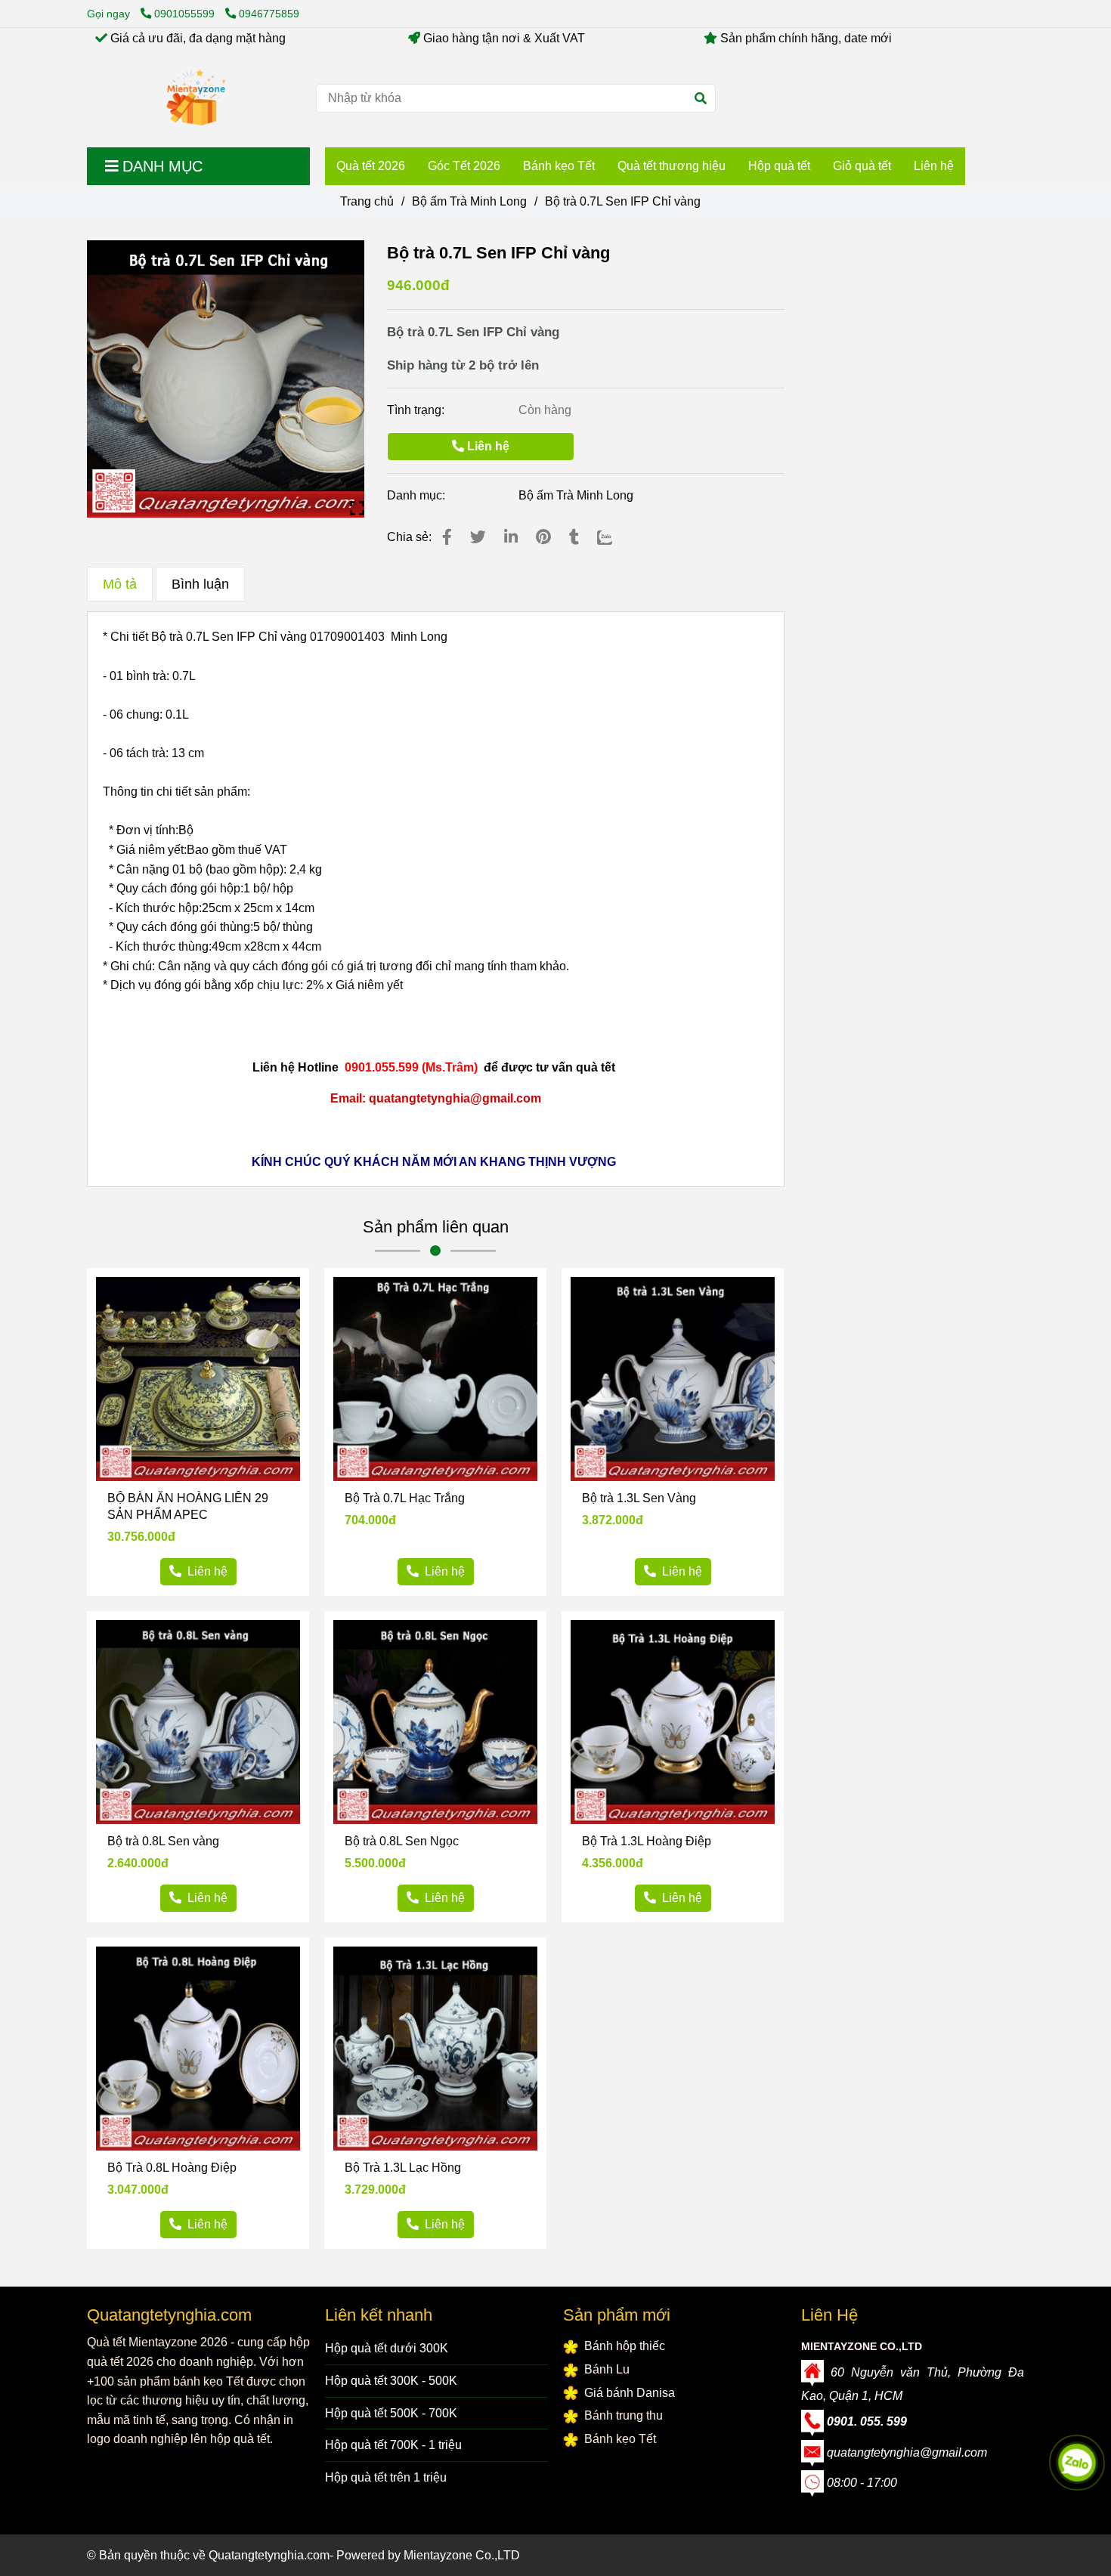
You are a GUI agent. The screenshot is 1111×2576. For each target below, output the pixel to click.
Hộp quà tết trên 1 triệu (386, 2477)
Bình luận (200, 584)
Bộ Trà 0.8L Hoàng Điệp (172, 2168)
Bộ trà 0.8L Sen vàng (163, 1841)
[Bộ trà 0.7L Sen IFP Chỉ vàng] (196, 98)
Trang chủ (367, 201)
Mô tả (120, 584)
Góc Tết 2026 (464, 166)
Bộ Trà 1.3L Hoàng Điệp (647, 1841)
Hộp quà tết (779, 166)
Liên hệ (934, 166)
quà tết (596, 1067)
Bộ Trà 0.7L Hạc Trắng (405, 1498)
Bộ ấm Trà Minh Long (469, 201)
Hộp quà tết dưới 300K (387, 2348)
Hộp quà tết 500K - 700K (391, 2413)
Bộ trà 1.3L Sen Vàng (639, 1498)
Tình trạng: (417, 410)
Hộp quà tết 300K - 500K (391, 2381)
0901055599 (186, 14)
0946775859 (269, 14)
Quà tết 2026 (371, 166)
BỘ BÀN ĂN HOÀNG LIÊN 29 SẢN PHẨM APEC (188, 1506)
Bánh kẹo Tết (559, 166)
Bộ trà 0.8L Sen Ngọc (402, 1841)
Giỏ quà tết (862, 166)
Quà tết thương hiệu (672, 166)
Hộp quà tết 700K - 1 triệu (393, 2445)
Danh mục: (418, 495)
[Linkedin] (511, 537)
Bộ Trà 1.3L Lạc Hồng (403, 2168)
